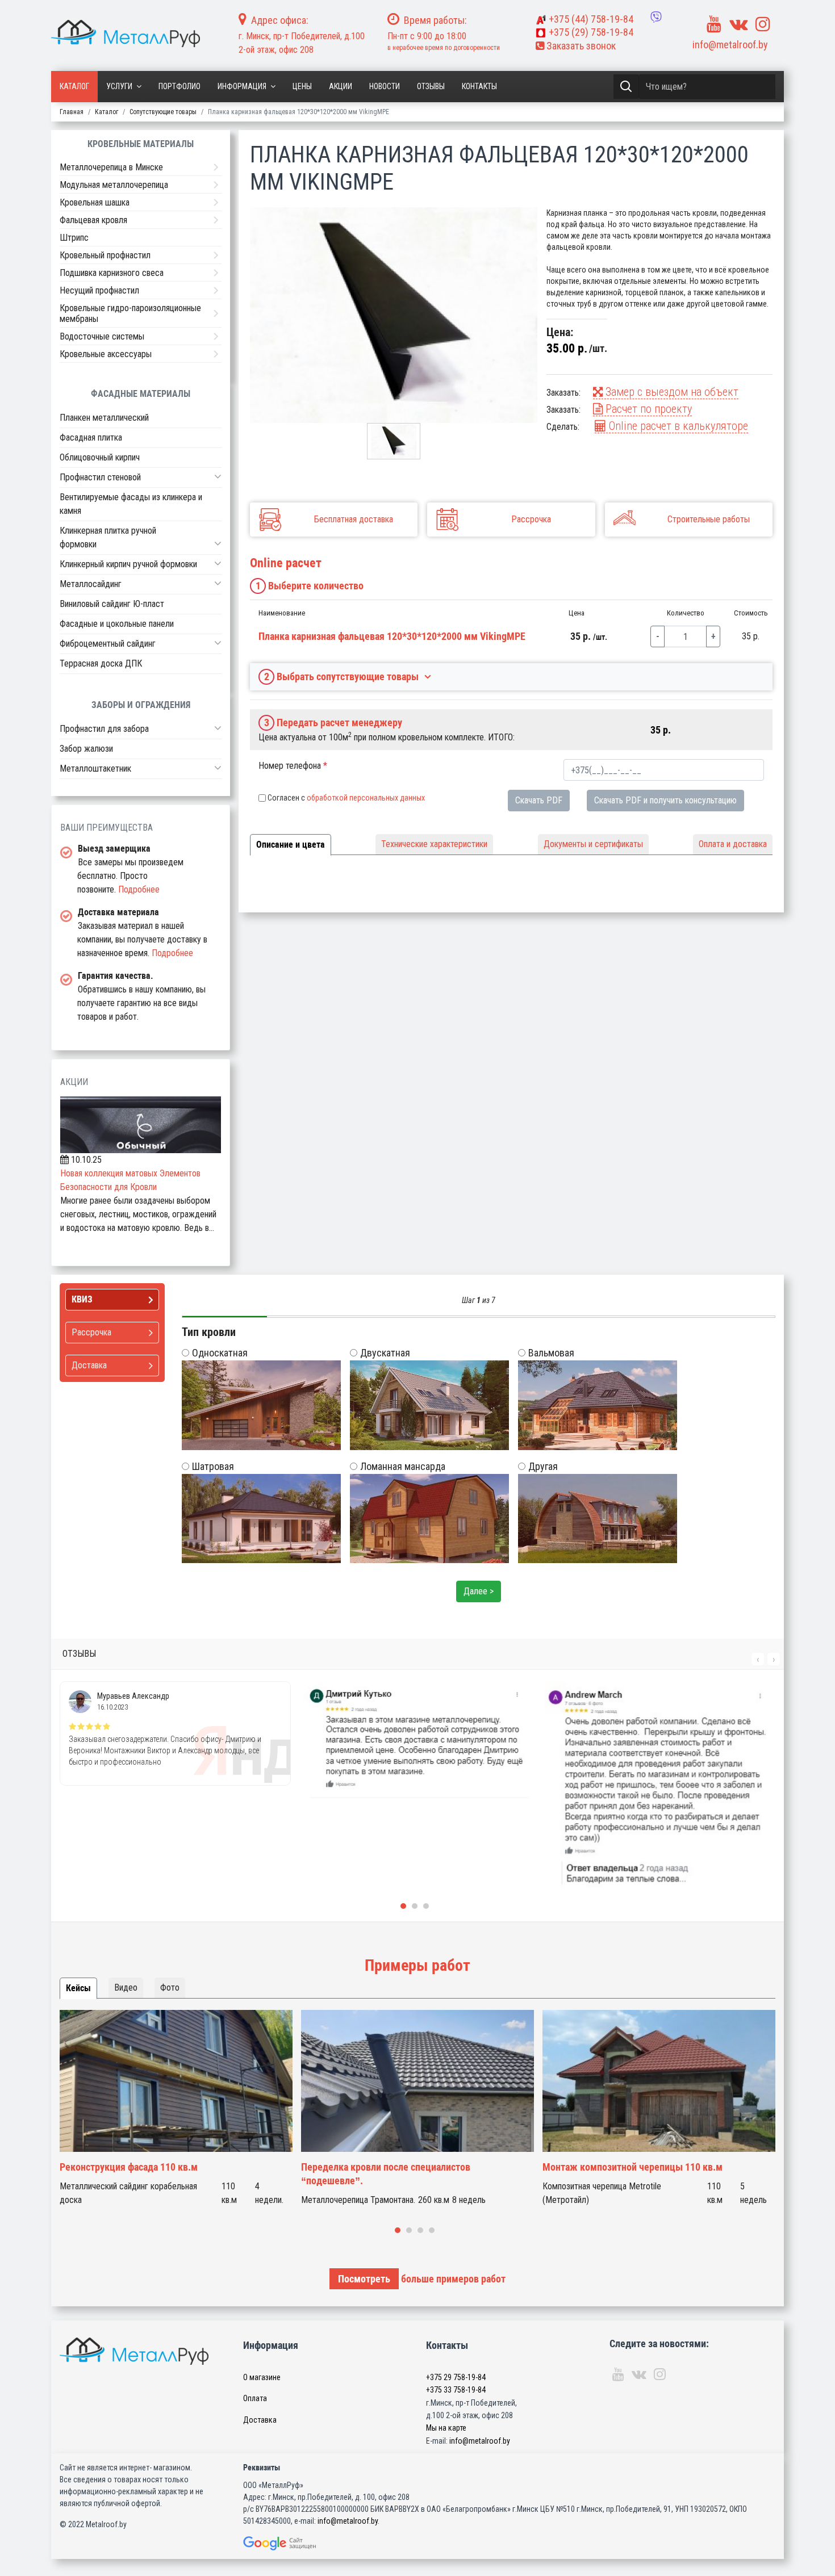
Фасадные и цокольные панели (117, 624)
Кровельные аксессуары (106, 354)
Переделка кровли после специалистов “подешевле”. (386, 2174)
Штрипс (74, 238)
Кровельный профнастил (105, 255)
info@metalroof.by (730, 45)
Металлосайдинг (91, 584)
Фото (170, 1988)
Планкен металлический (104, 418)
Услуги (119, 86)
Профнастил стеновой (100, 477)
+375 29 (456, 2377)
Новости (385, 86)
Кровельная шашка (95, 202)
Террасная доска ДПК (101, 663)
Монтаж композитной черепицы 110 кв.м (632, 2167)
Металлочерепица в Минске (111, 167)
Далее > (479, 1591)
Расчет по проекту (647, 409)
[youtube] (714, 24)
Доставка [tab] (89, 1365)
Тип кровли (209, 1332)
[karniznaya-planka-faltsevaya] (394, 315)
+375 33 (456, 2390)
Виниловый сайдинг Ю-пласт (112, 604)
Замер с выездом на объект (671, 392)
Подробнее (139, 889)
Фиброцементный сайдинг (108, 644)
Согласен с (346, 798)
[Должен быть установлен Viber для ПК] (656, 17)
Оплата (255, 2398)
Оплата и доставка (733, 844)
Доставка (260, 2420)
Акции (341, 86)
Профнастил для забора (104, 729)
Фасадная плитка (91, 437)
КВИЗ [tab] (82, 1299)
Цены (302, 86)
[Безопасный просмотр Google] (303, 2543)
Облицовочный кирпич (100, 457)
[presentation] (758, 1659)
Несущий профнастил (99, 290)
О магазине (262, 2377)
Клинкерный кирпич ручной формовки (128, 564)
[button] (218, 476)
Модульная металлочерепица (114, 185)
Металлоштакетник (95, 768)
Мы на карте (446, 2428)
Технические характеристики (434, 844)
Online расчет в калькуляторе (677, 426)
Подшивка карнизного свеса (112, 273)
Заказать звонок (580, 46)
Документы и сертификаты (593, 844)
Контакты (479, 86)
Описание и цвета (291, 845)
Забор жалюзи (86, 749)
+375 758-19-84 (591, 19)
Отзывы (431, 86)
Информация (242, 86)
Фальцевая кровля (93, 220)
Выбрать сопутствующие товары (342, 677)
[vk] (738, 24)
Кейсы (78, 1988)
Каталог (74, 86)
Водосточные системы (102, 336)
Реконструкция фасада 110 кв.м (129, 2167)
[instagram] (763, 24)
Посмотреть (364, 2279)
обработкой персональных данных (366, 798)
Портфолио (179, 86)
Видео (126, 1988)
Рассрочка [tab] (91, 1332)
